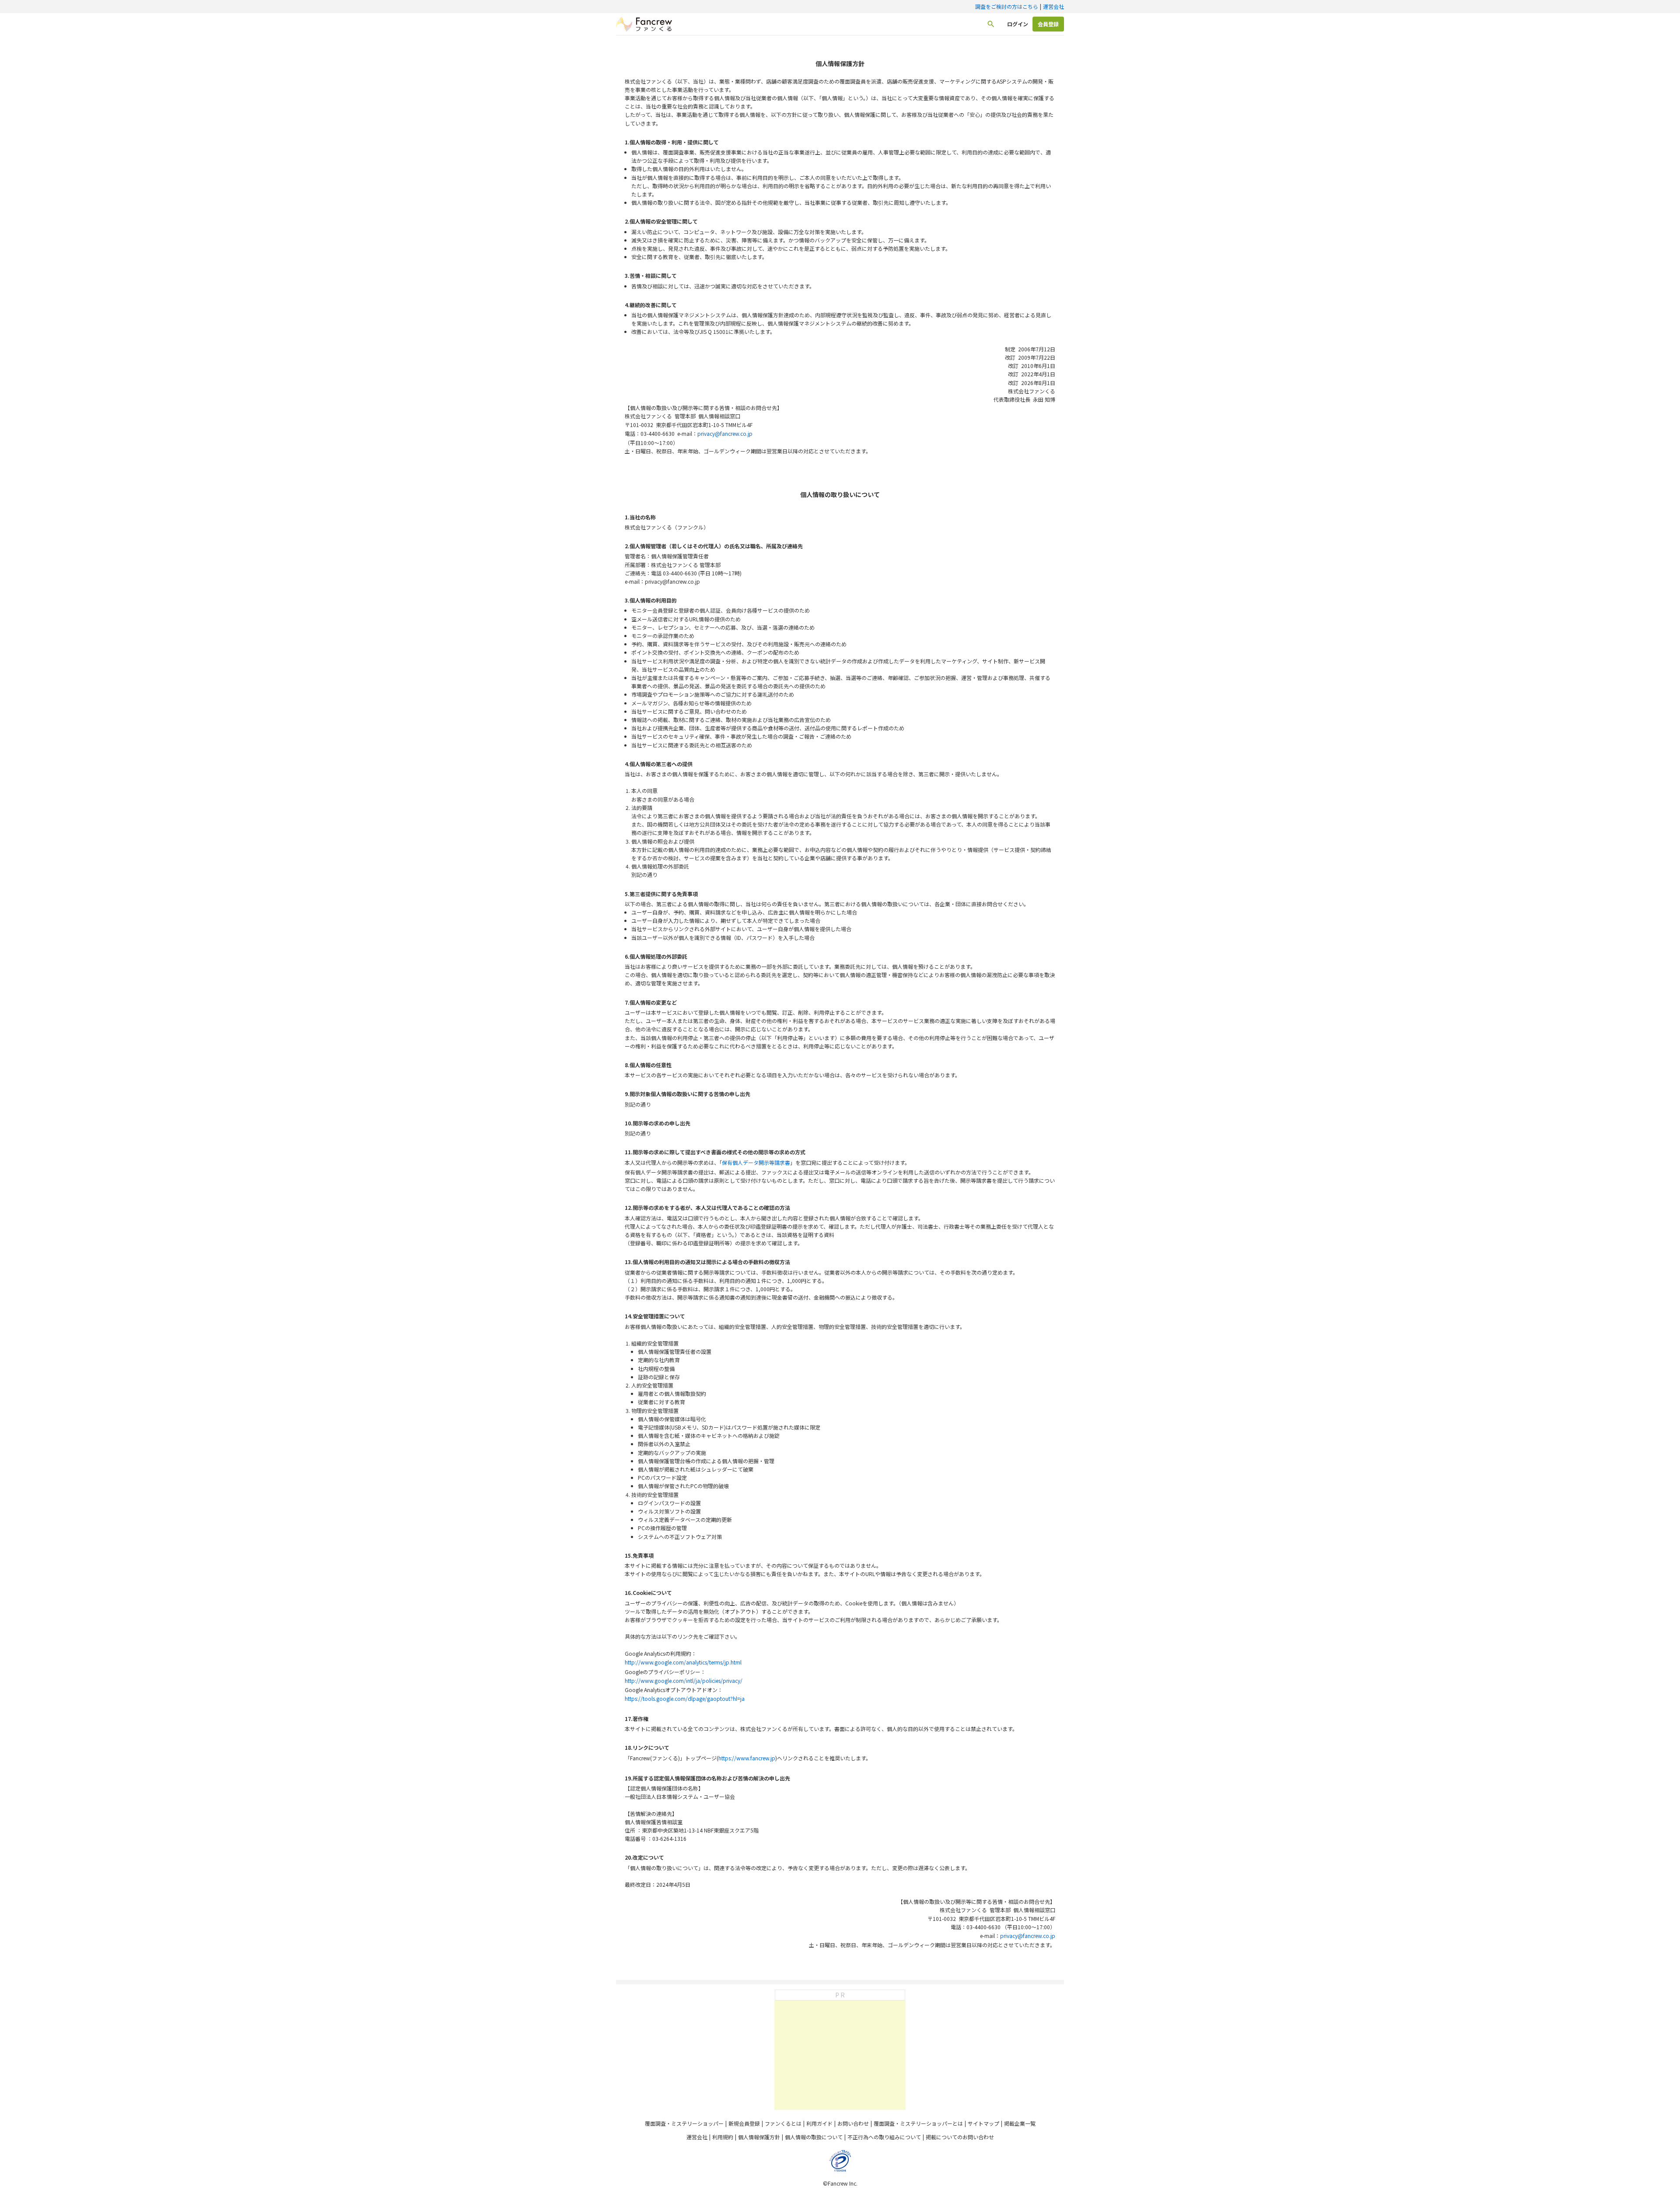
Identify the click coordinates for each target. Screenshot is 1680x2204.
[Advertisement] (840, 2055)
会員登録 (1048, 24)
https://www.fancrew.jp (747, 1758)
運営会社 (1053, 6)
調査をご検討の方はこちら (1007, 6)
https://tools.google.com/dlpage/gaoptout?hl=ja (685, 1698)
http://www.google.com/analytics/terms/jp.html (683, 1662)
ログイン (1018, 24)
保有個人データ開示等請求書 (756, 1162)
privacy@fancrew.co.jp (725, 433)
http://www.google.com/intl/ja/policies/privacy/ (684, 1680)
